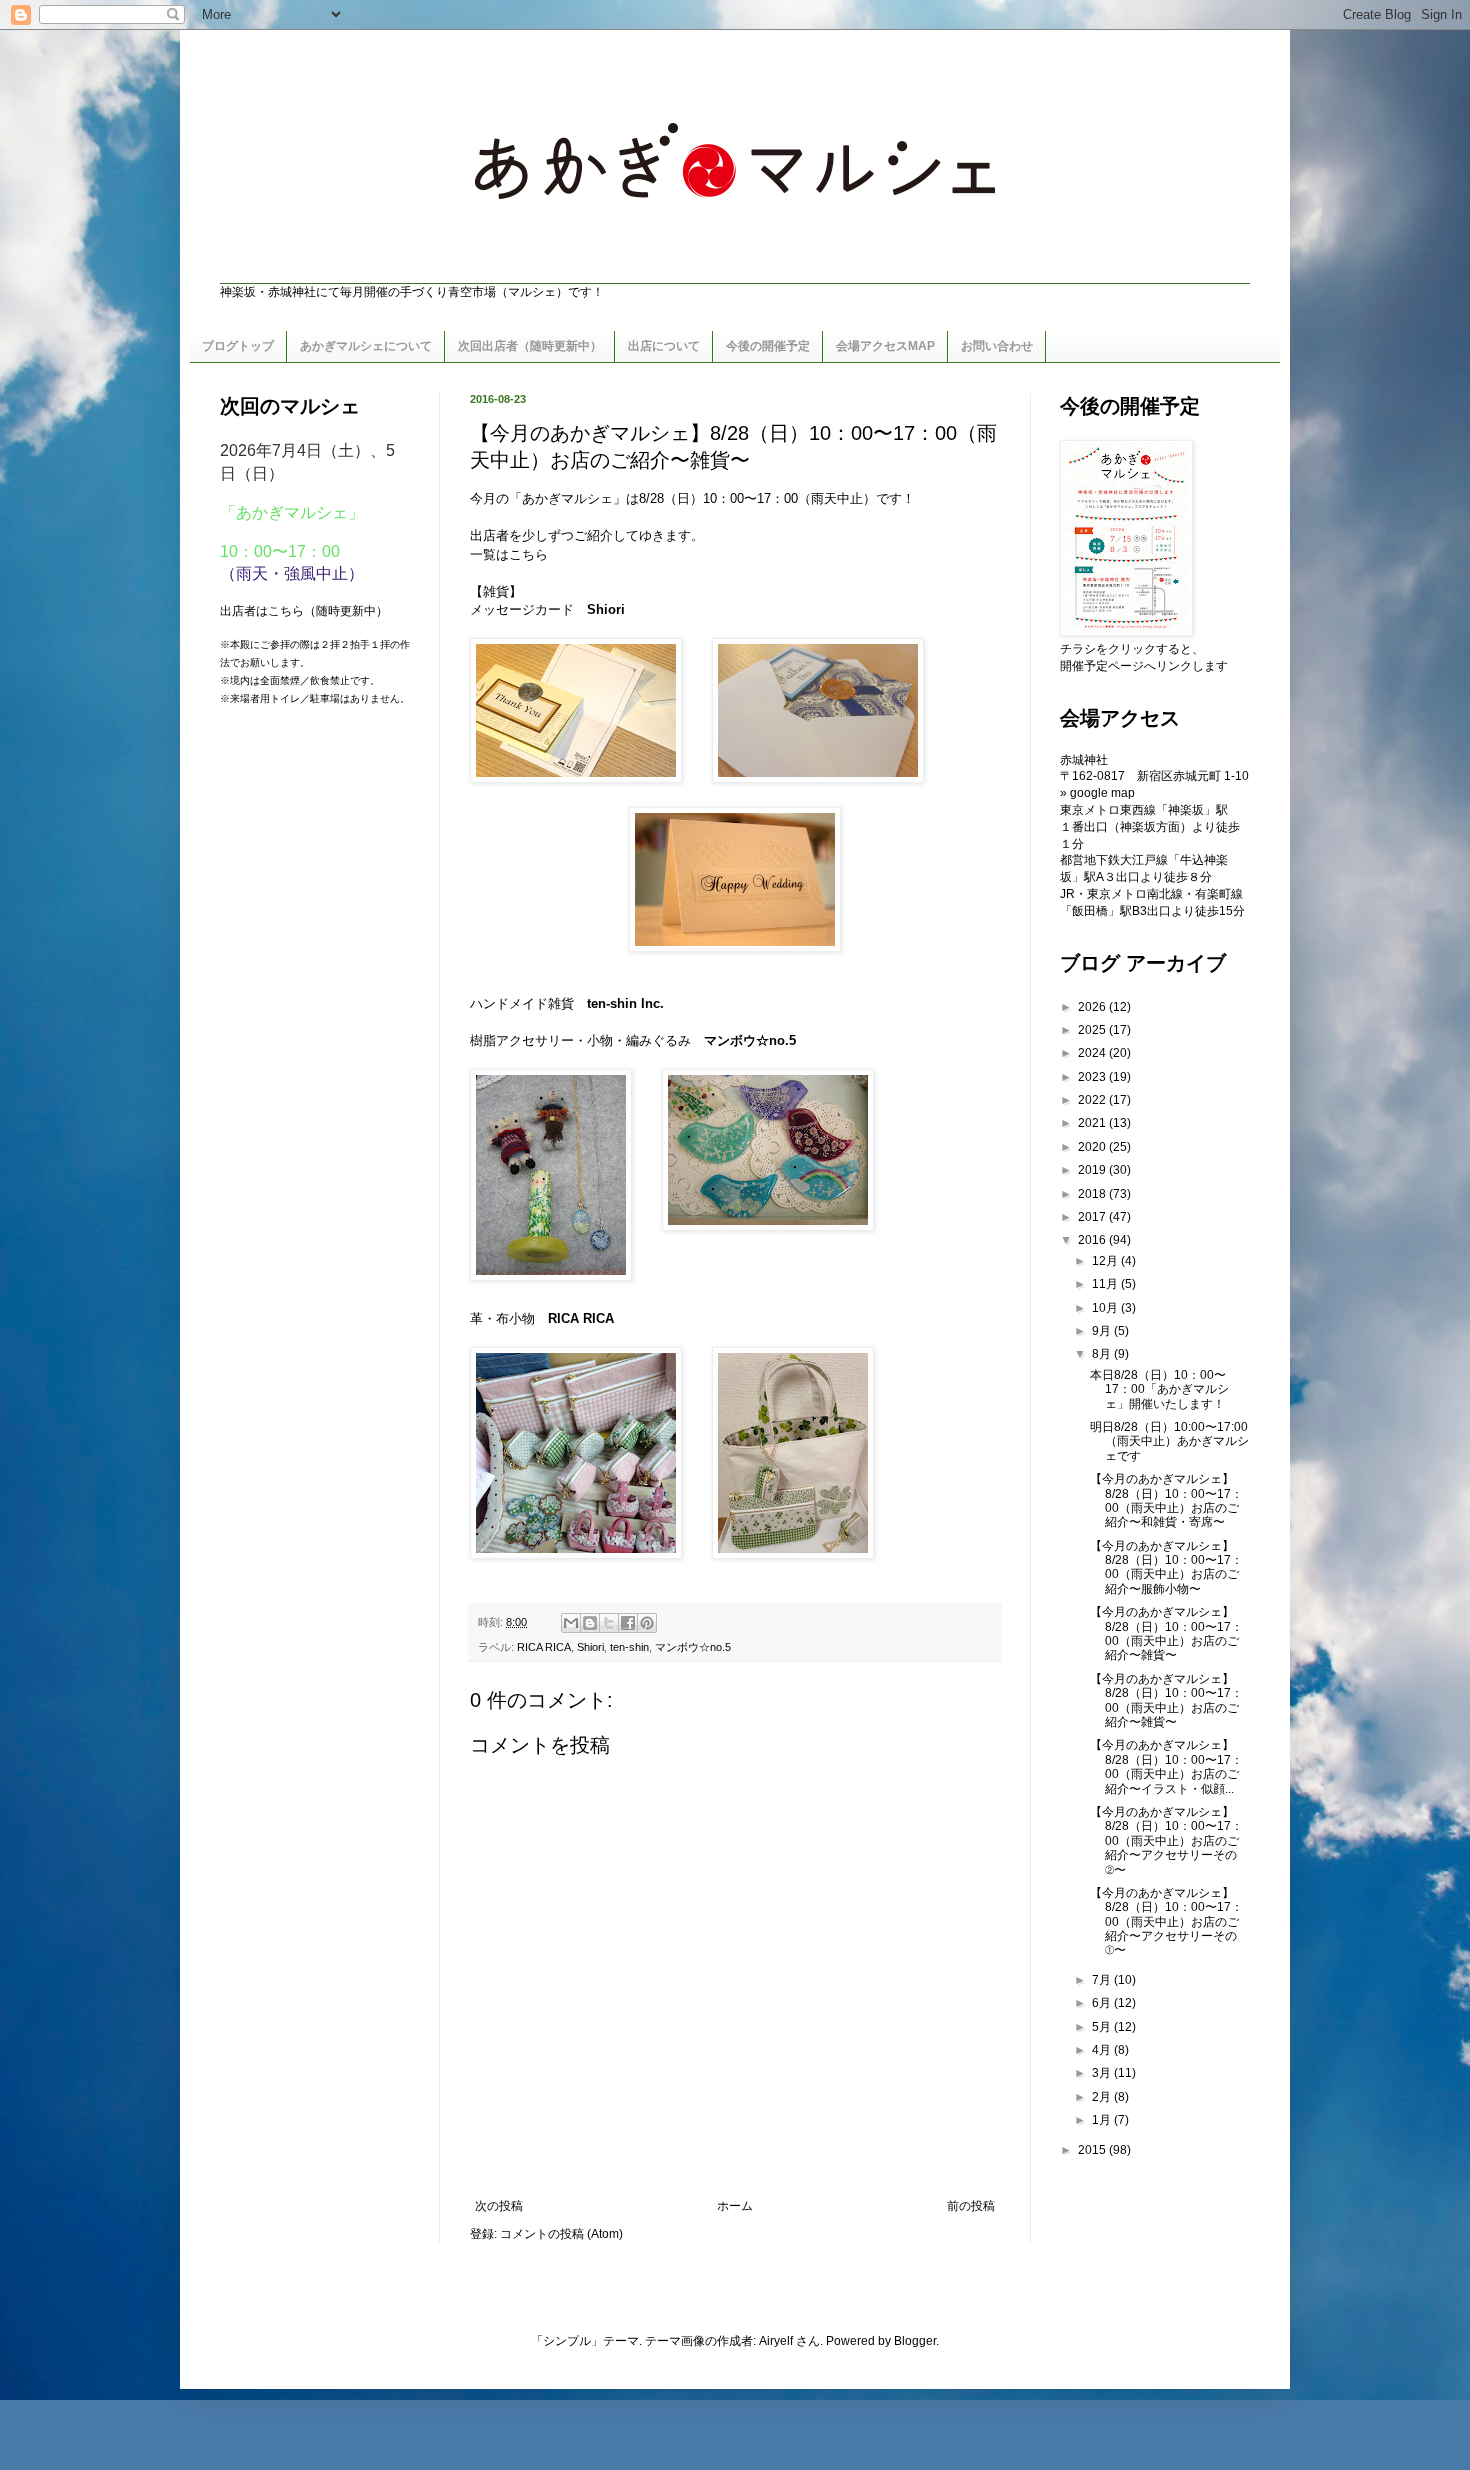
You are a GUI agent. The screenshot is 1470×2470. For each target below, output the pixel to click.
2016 (1093, 1240)
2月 (1103, 2097)
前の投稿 (971, 2206)
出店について (664, 346)
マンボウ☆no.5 (693, 1647)
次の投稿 (499, 2206)
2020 (1093, 1147)
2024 (1093, 1053)
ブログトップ (238, 346)
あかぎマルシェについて (366, 346)
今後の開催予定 (768, 346)
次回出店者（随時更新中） (530, 346)
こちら (528, 554)
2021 (1093, 1123)
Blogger (915, 2341)
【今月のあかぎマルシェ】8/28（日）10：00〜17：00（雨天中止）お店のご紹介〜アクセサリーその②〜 (1166, 1841)
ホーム (735, 2206)
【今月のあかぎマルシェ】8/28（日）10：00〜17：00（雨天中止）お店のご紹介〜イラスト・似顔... (1166, 1766)
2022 (1093, 1100)
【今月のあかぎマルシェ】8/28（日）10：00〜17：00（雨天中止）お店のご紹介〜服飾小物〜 (1166, 1567)
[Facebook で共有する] (628, 1623)
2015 (1093, 2150)
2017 (1093, 1217)
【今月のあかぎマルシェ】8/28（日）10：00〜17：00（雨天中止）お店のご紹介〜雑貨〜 (1166, 1633)
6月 (1103, 2003)
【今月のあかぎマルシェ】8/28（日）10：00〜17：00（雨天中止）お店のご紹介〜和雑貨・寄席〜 (1166, 1500)
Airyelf (776, 2341)
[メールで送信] (571, 1623)
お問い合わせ (997, 346)
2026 (1093, 1007)
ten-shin (629, 1647)
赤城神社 (1084, 760)
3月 (1103, 2073)
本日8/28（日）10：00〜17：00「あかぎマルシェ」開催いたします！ (1159, 1389)
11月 (1106, 1284)
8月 (1103, 1354)
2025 (1093, 1030)
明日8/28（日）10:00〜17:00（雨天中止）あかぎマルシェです (1169, 1441)
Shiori (606, 609)
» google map (1097, 793)
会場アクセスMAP (885, 346)
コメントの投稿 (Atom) (561, 2234)
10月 (1106, 1308)
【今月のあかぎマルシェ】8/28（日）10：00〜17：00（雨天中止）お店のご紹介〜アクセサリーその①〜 (1166, 1922)
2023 (1093, 1077)
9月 (1103, 1331)
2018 (1093, 1194)
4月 (1103, 2050)
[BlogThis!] (590, 1623)
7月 (1103, 1980)
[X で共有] (609, 1623)
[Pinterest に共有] (647, 1623)
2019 (1093, 1170)
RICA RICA (581, 1318)
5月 (1103, 2027)
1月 (1103, 2120)
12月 (1106, 1261)
